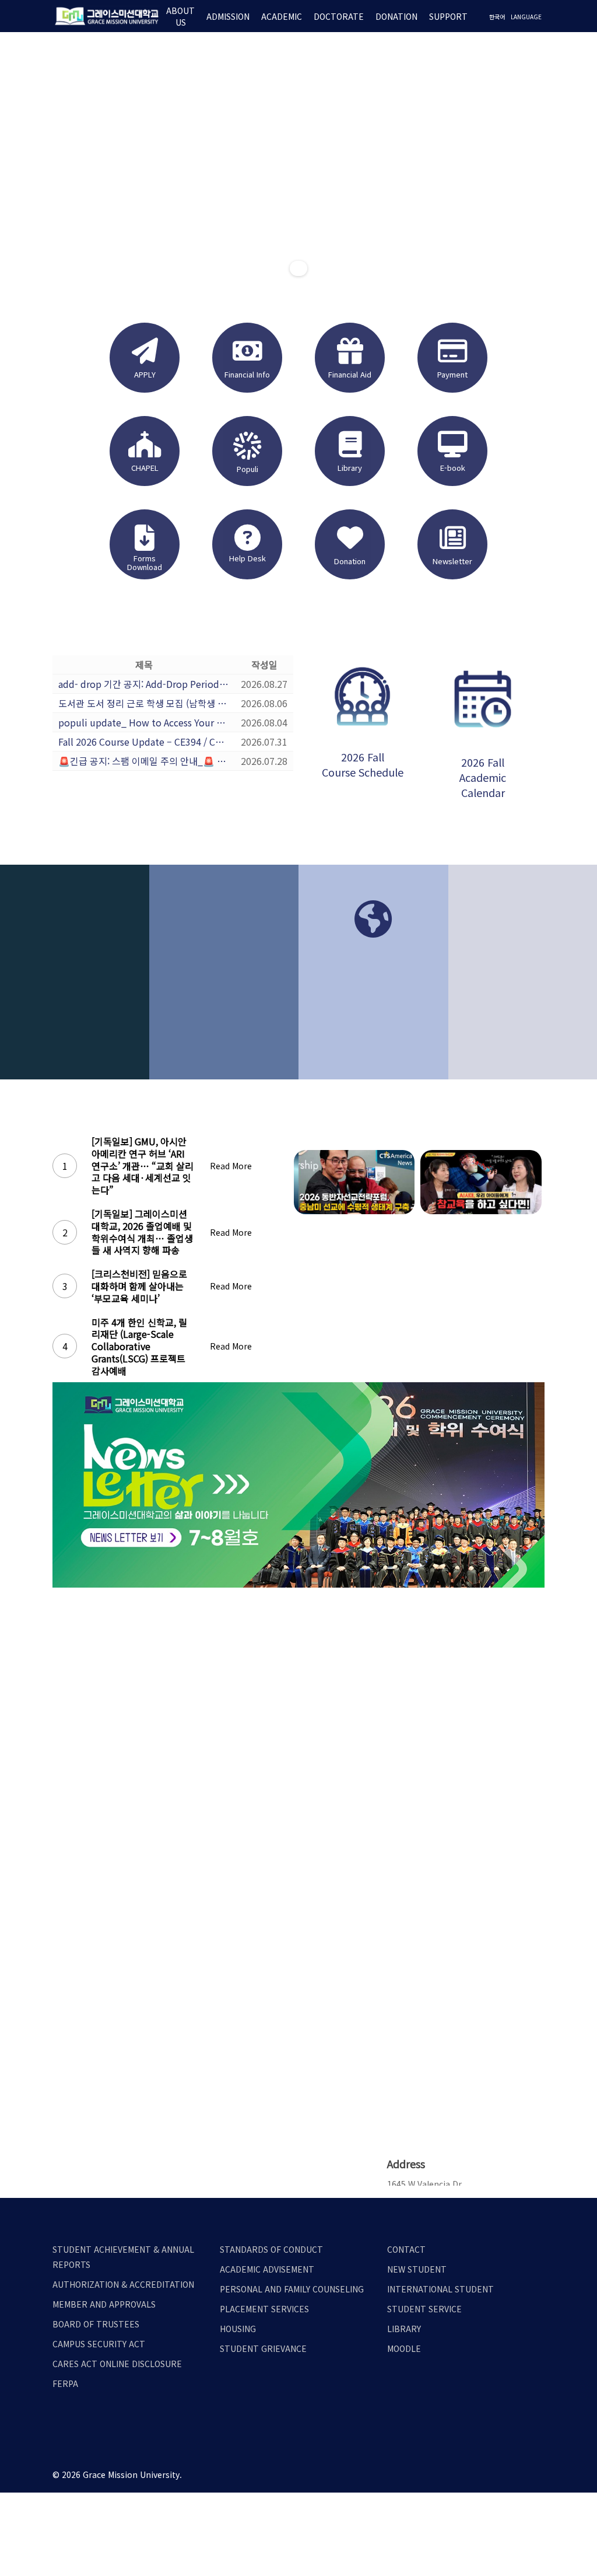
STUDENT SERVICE (424, 2309)
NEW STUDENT (417, 2269)
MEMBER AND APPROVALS (104, 2304)
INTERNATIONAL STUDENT (440, 2289)
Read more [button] (224, 1073)
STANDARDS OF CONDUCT (271, 2249)
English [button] (373, 1034)
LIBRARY (404, 2329)
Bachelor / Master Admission (74, 1014)
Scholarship (523, 999)
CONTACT (406, 2249)
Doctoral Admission (224, 1006)
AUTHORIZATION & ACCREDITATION (123, 2284)
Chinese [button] (373, 1058)
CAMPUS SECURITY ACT (99, 2344)
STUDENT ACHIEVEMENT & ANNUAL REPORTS (123, 2257)
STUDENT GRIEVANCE (263, 2348)
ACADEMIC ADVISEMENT (267, 2269)
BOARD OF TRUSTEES (96, 2324)
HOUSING (238, 2329)
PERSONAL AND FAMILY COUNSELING (292, 2289)
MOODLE (404, 2348)
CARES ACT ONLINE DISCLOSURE (117, 2364)
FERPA (65, 2383)
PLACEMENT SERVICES (264, 2309)
